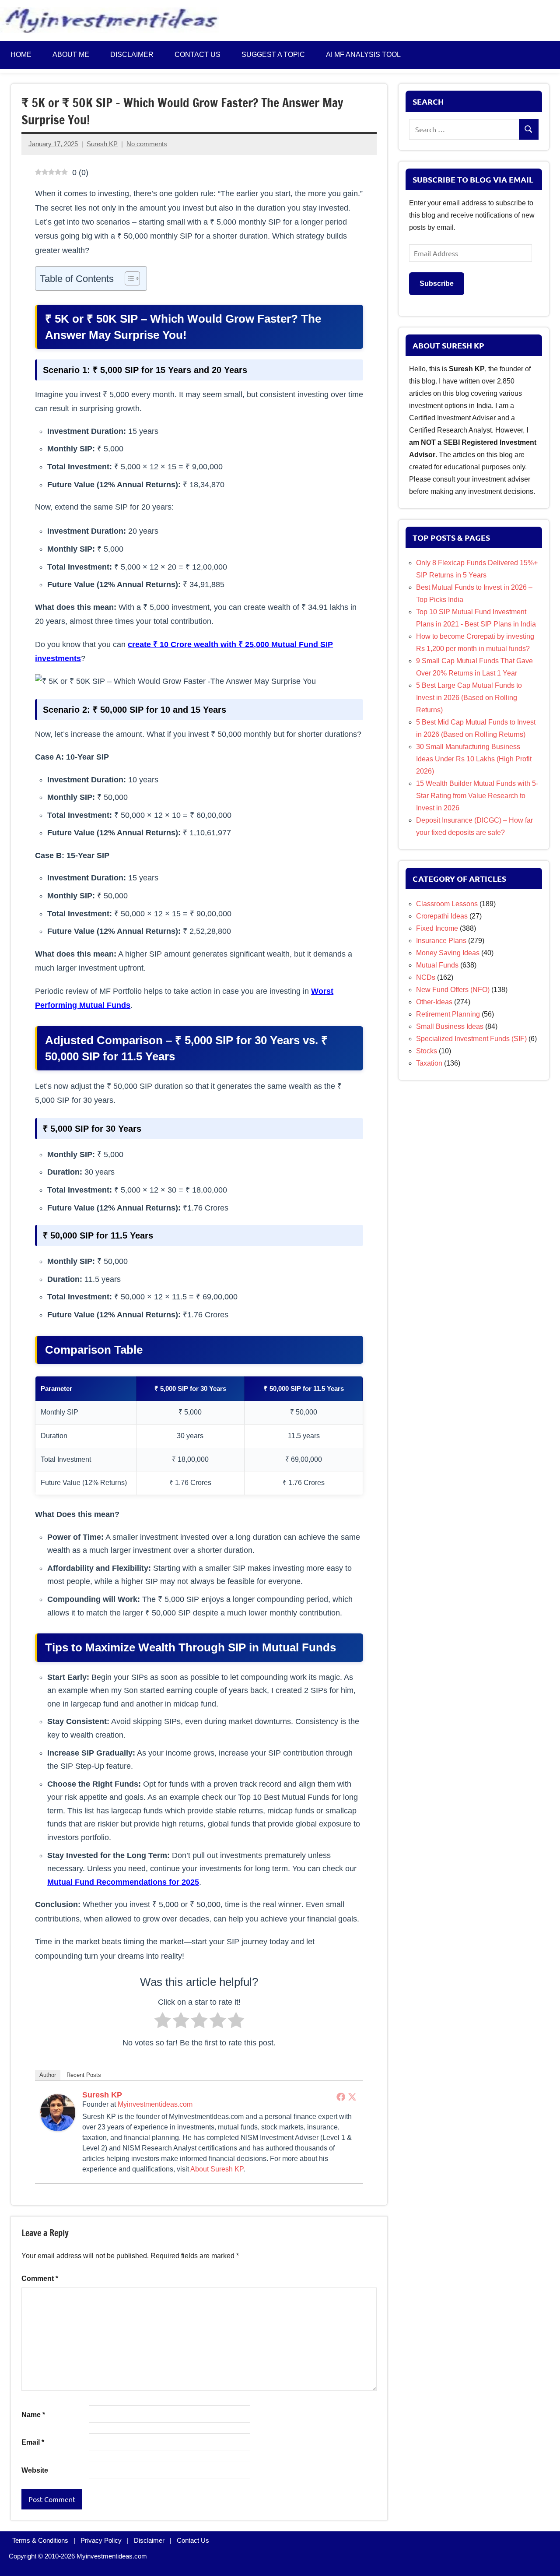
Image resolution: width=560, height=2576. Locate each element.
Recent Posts (84, 2075)
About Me (71, 55)
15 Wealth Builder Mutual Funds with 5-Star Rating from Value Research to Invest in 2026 (477, 796)
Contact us (198, 55)
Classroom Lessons (447, 904)
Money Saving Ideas (448, 953)
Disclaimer (132, 55)
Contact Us (193, 2540)
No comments (147, 144)
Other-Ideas (434, 1002)
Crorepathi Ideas (442, 916)
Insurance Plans (441, 941)
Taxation (429, 1063)
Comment (40, 2279)
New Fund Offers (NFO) (453, 990)
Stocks (427, 1051)
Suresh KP (102, 144)
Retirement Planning (448, 1014)
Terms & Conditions (40, 2540)
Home (21, 55)
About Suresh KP (217, 2169)
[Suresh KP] (58, 2128)
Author (48, 2075)
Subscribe (437, 283)
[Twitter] (352, 2097)
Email (33, 2442)
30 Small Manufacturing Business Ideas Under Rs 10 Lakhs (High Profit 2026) (474, 759)
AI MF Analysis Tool (363, 55)
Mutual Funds (437, 965)
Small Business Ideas (450, 1026)
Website (35, 2470)
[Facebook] (341, 2097)
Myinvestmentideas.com (155, 2104)
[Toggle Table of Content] (128, 278)
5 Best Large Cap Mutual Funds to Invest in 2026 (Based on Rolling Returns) (469, 698)
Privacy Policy (101, 2540)
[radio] (163, 2022)
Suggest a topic (273, 55)
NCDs (426, 977)
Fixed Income (437, 928)
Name (33, 2415)
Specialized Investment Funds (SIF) (471, 1039)
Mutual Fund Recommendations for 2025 (123, 1882)
